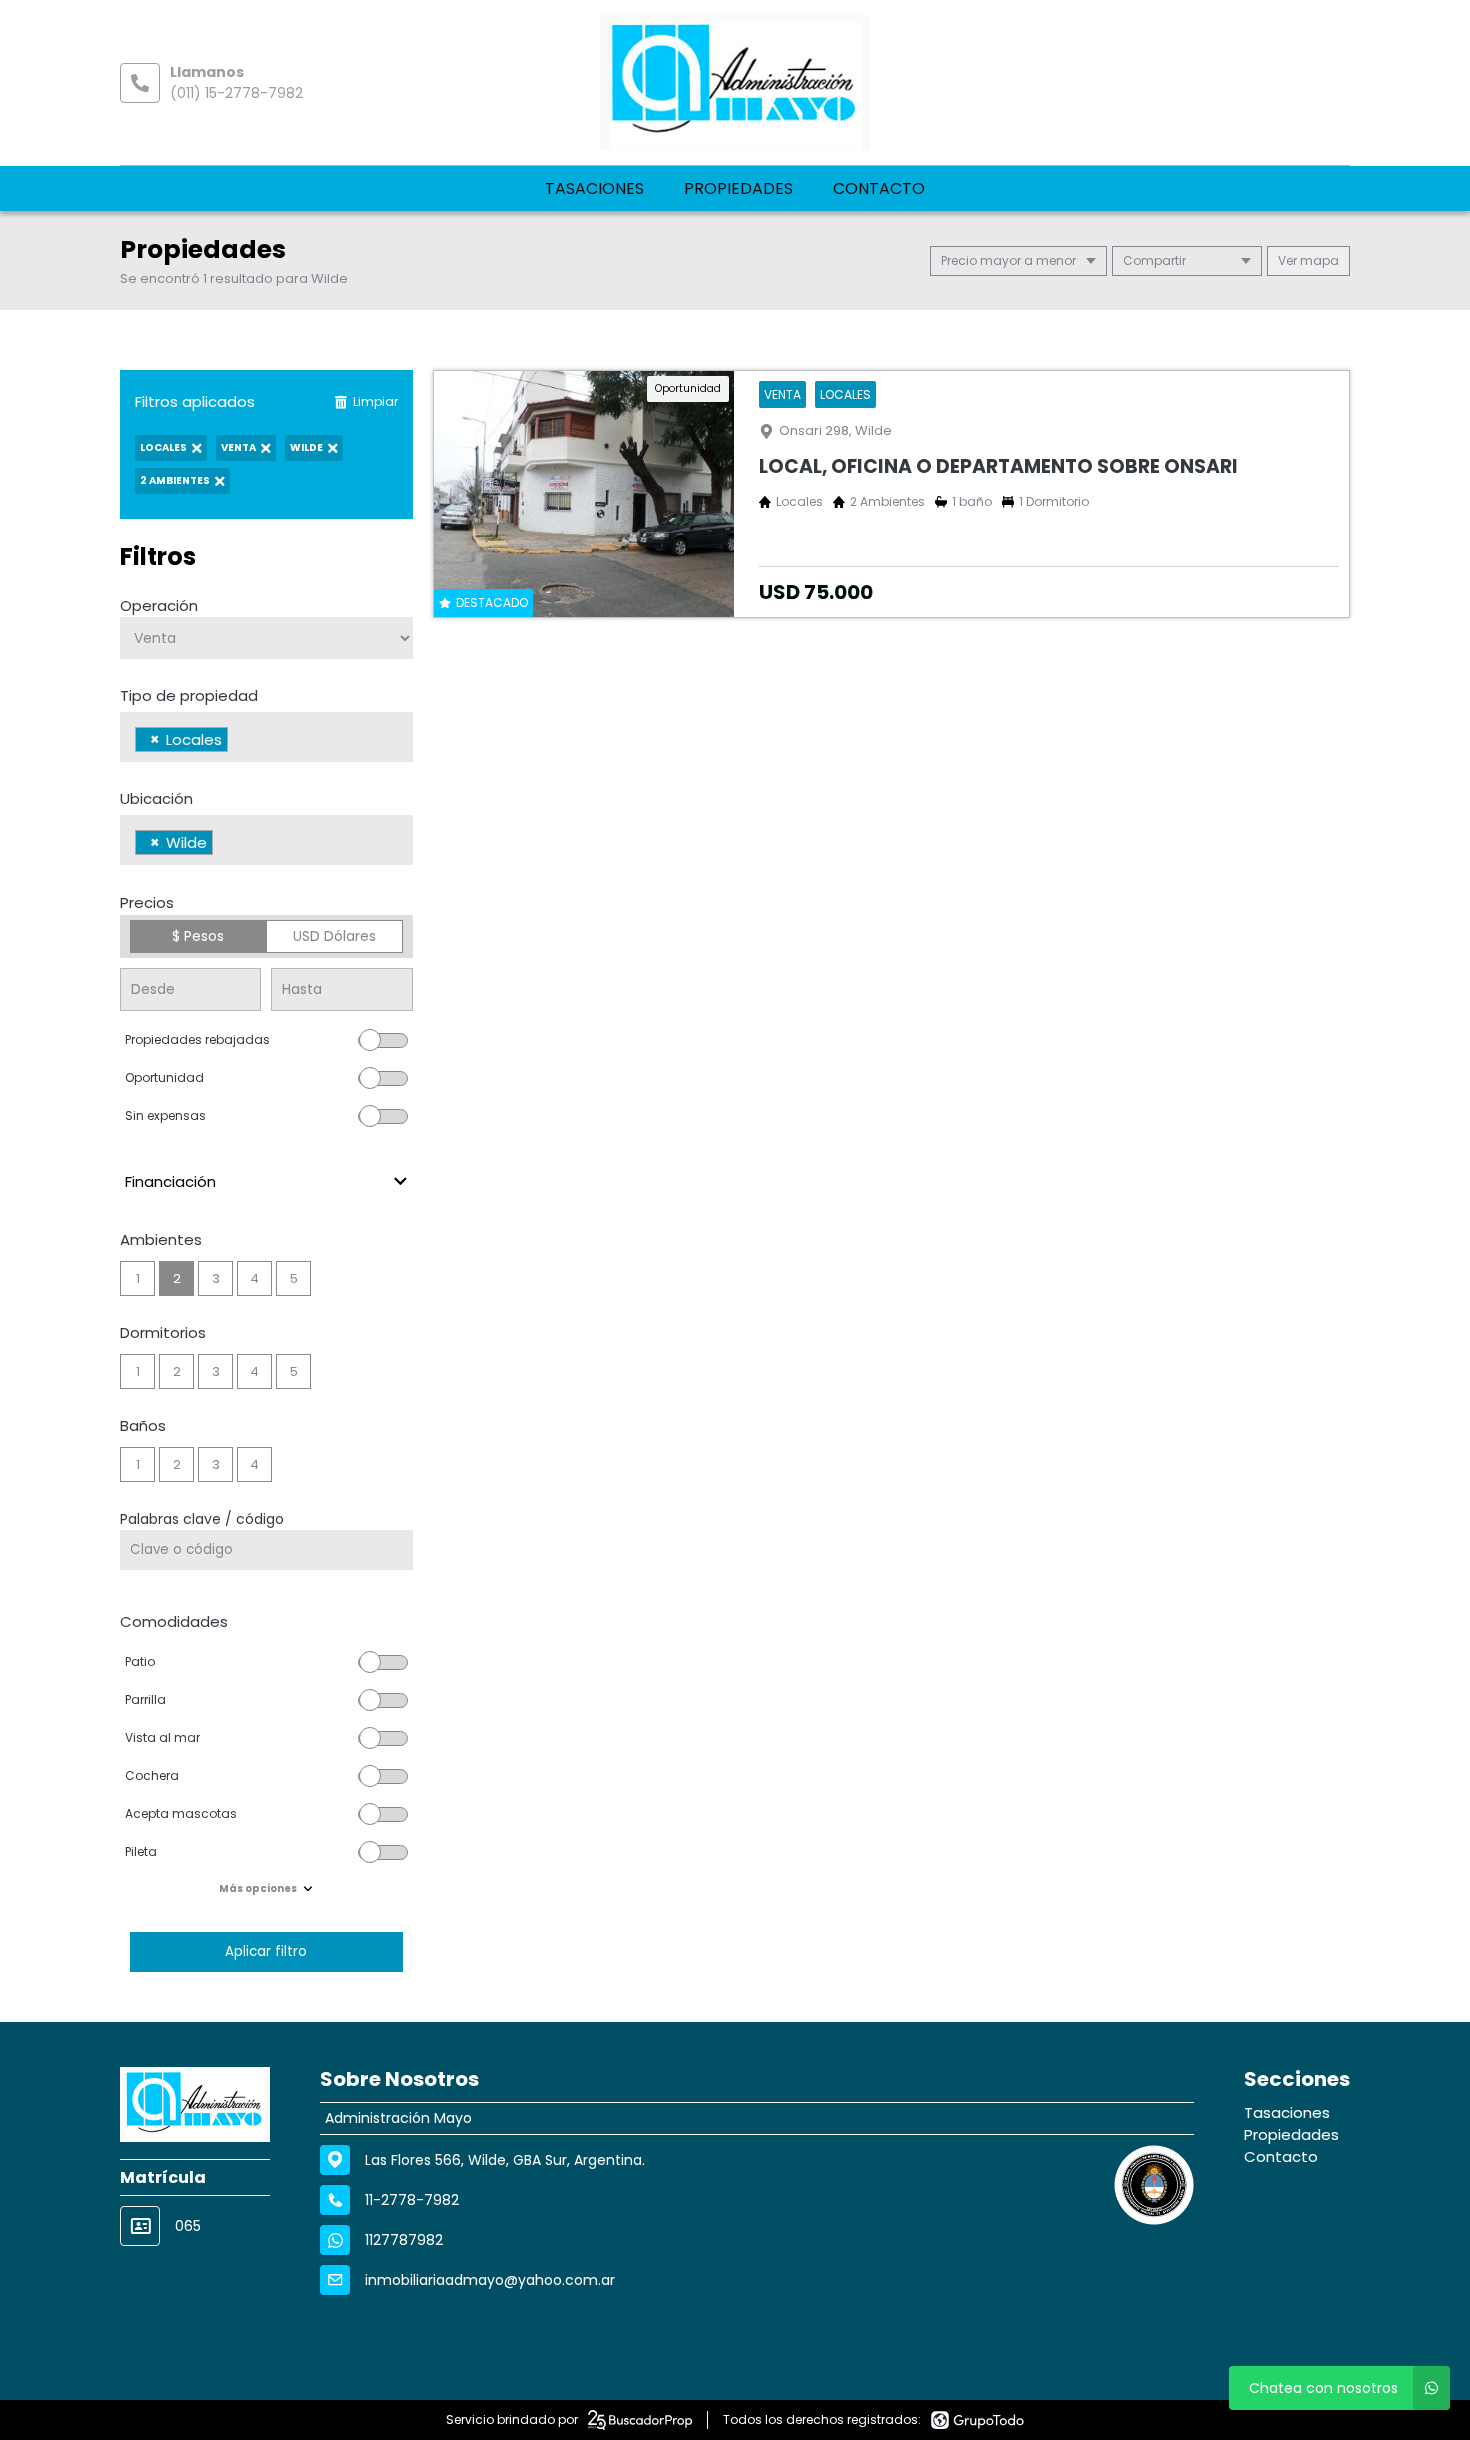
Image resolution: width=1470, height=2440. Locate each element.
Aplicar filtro (266, 1951)
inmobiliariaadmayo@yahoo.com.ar (490, 2280)
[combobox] (266, 737)
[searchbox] (238, 742)
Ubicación (156, 798)
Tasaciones (594, 188)
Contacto (879, 188)
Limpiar (375, 401)
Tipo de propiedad (189, 695)
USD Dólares (334, 936)
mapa (1318, 260)
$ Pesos (198, 936)
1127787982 (404, 2240)
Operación (159, 605)
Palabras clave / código (202, 1519)
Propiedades (738, 188)
